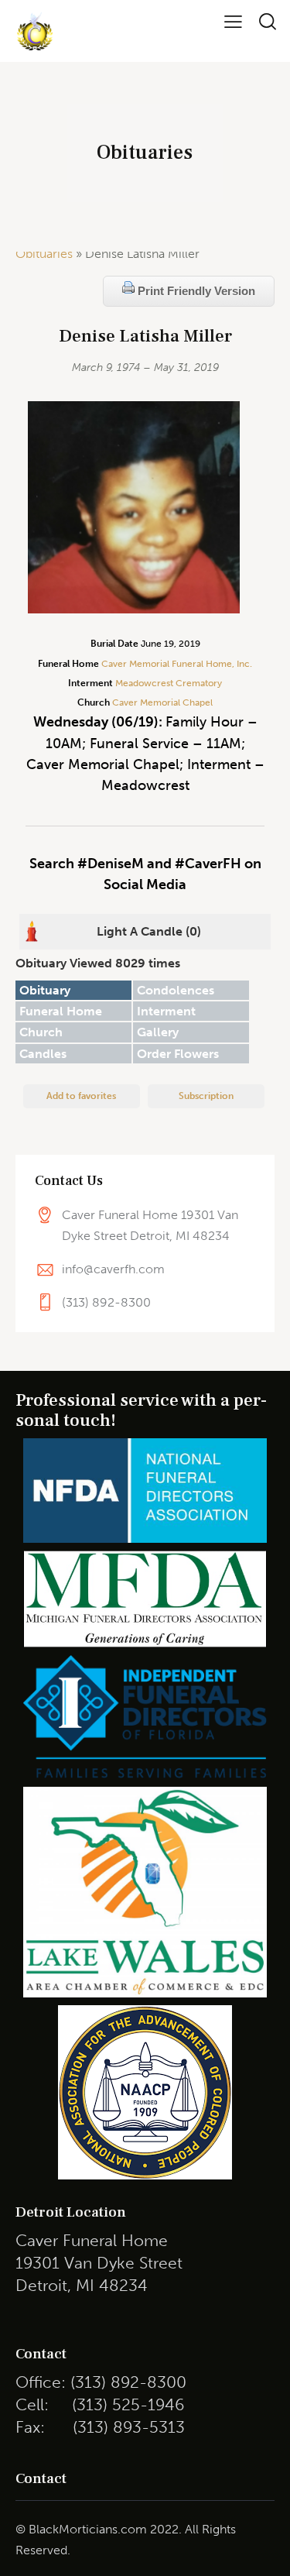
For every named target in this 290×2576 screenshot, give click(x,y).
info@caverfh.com (113, 1269)
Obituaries (44, 254)
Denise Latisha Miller (145, 337)
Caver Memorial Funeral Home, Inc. (177, 664)
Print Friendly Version (195, 291)
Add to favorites (81, 1096)
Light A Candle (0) (149, 931)
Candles (43, 1054)
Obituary (45, 990)
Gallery (158, 1032)
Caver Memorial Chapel (161, 702)
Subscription (206, 1096)
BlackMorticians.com (88, 2529)
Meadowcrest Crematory (169, 683)
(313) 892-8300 (106, 1302)
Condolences (176, 990)
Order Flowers (178, 1054)
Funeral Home (61, 1011)
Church (41, 1032)
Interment (166, 1011)
